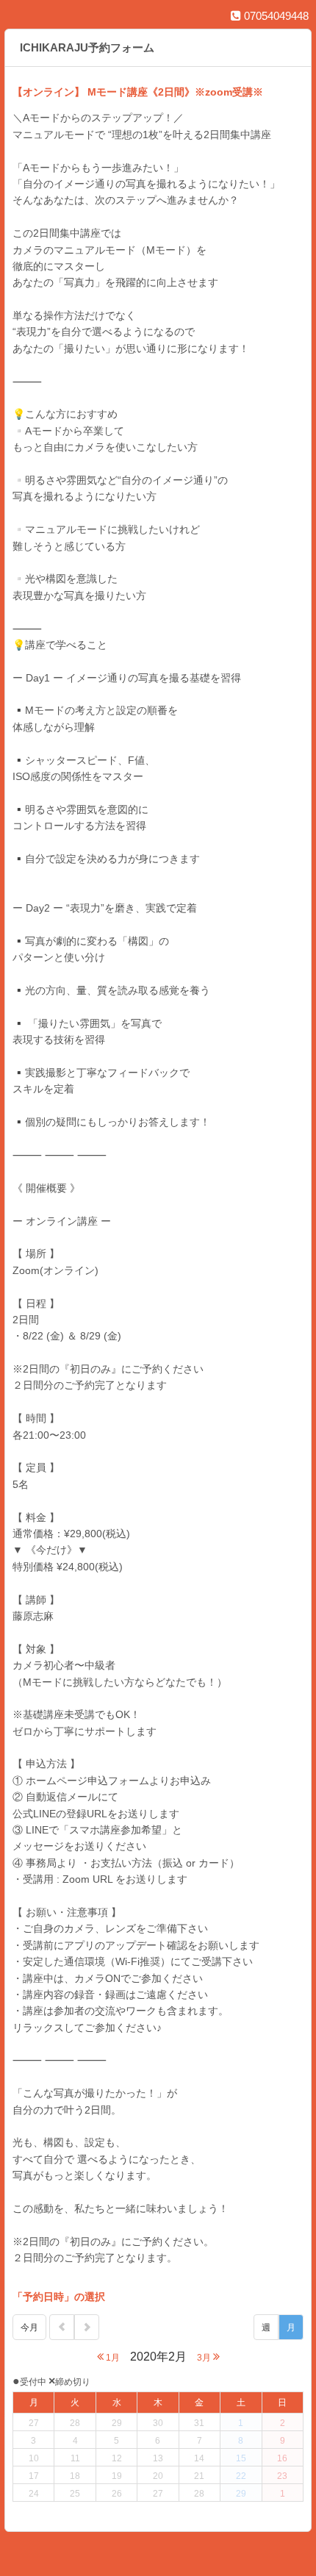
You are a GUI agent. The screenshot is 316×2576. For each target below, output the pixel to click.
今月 (29, 2328)
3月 (205, 2358)
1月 (112, 2358)
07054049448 (275, 16)
